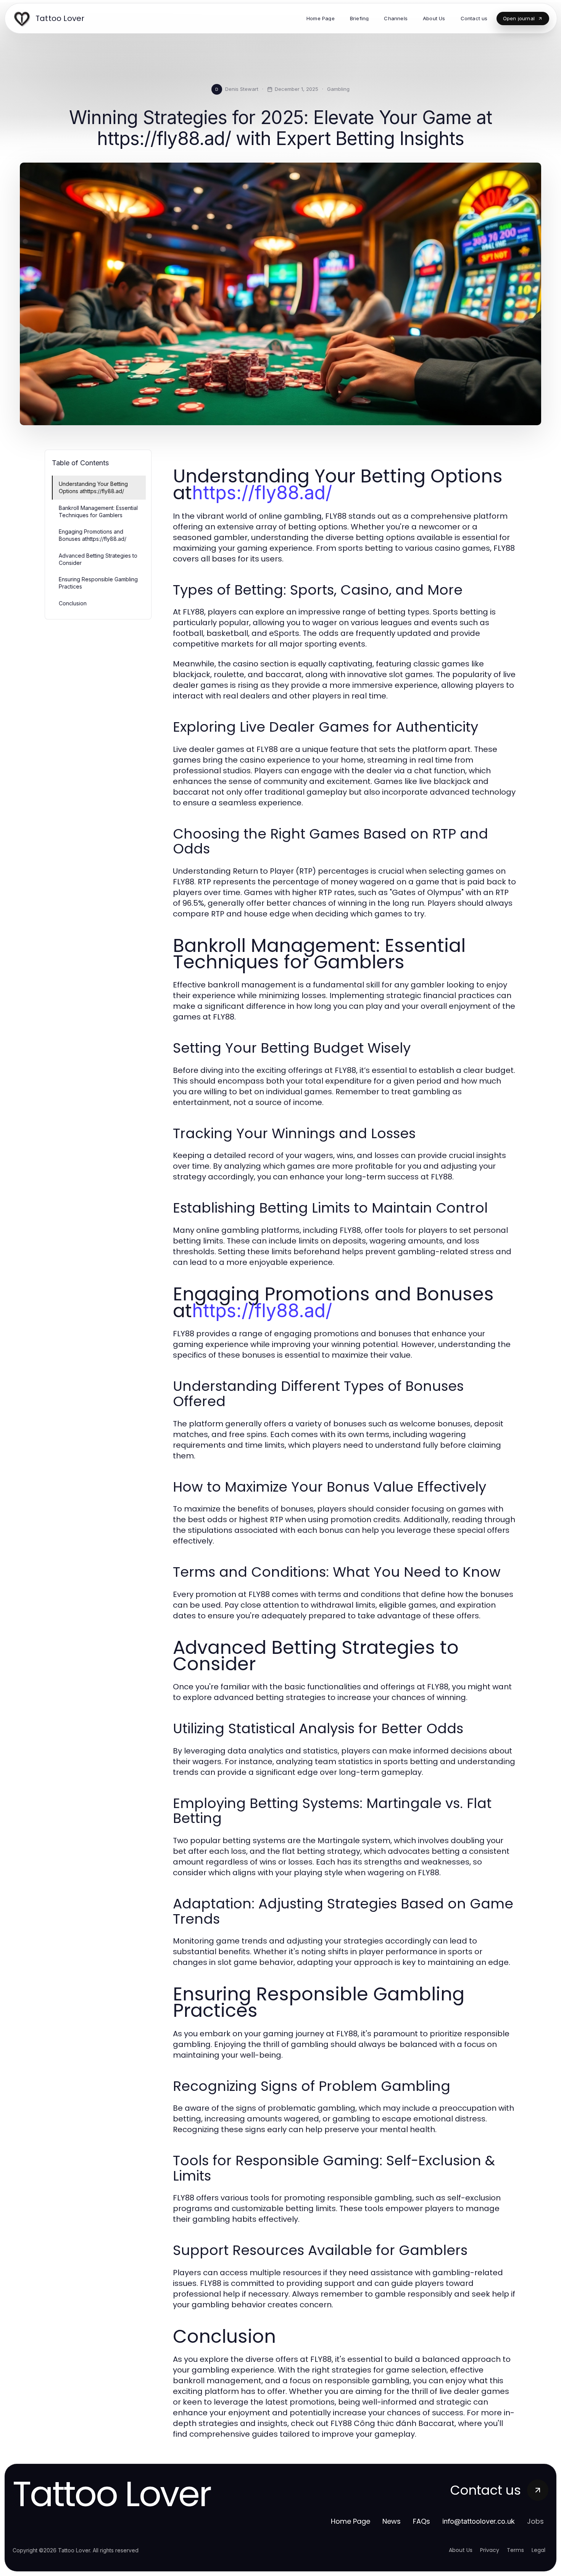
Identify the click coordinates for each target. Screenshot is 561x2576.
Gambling (338, 89)
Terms (515, 2550)
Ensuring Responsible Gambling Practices (98, 583)
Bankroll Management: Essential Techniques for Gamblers (98, 511)
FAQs (422, 2521)
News (392, 2521)
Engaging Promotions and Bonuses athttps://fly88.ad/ (93, 535)
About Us (461, 2550)
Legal (538, 2550)
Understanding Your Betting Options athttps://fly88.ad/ (93, 487)
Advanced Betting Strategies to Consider (98, 559)
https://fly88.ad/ (262, 493)
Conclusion (73, 603)
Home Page (351, 2521)
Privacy (490, 2550)
